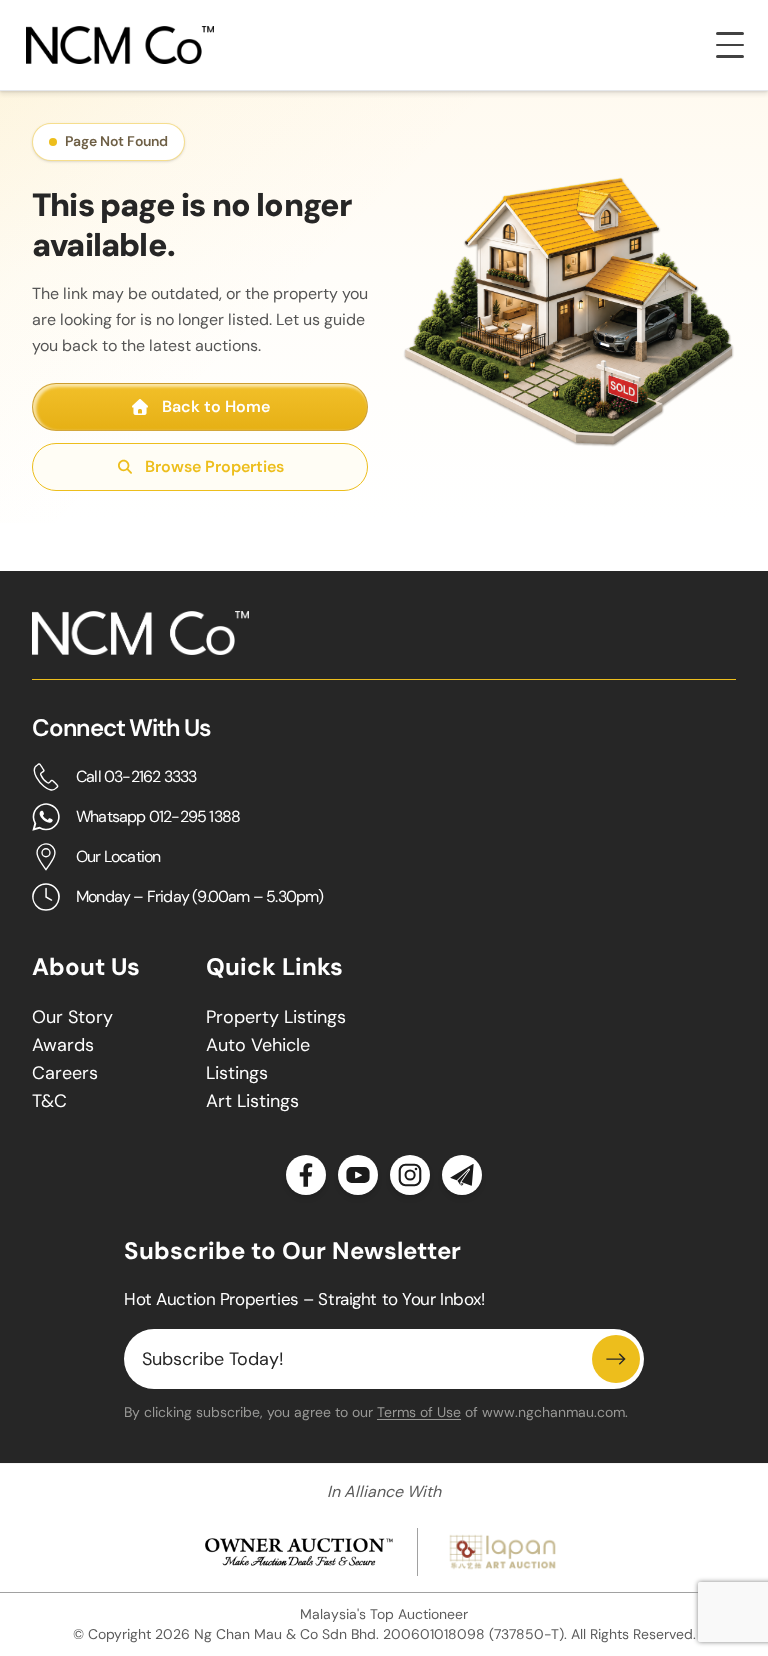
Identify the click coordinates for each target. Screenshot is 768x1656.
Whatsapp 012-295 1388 (158, 816)
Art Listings (252, 1101)
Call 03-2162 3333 (136, 776)
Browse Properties (214, 466)
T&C (49, 1101)
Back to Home (216, 406)
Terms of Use (419, 1412)
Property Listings (276, 1017)
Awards (63, 1045)
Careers (65, 1073)
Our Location (118, 856)
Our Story (72, 1017)
